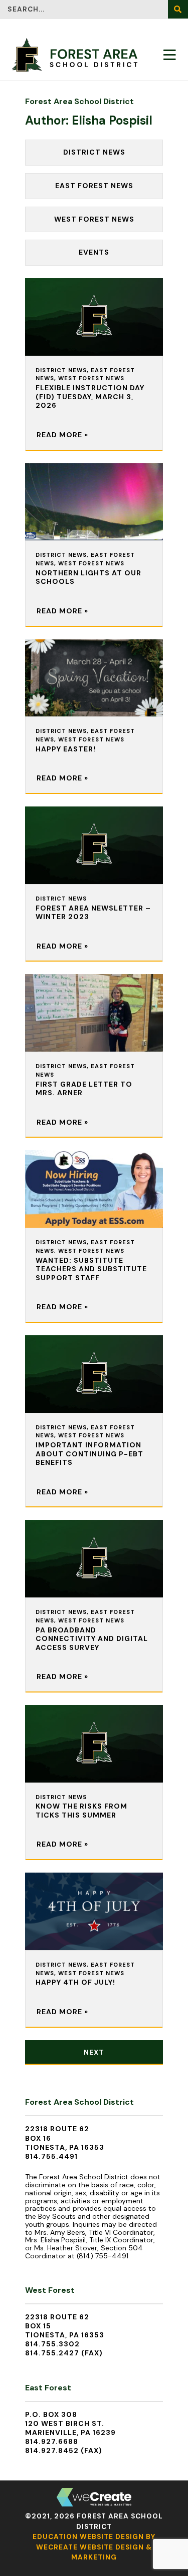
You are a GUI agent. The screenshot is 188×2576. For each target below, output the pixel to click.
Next (94, 2052)
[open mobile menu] (170, 55)
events (94, 252)
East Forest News (94, 186)
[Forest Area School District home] (75, 55)
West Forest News (94, 219)
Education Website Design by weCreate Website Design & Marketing (94, 2547)
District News (94, 152)
